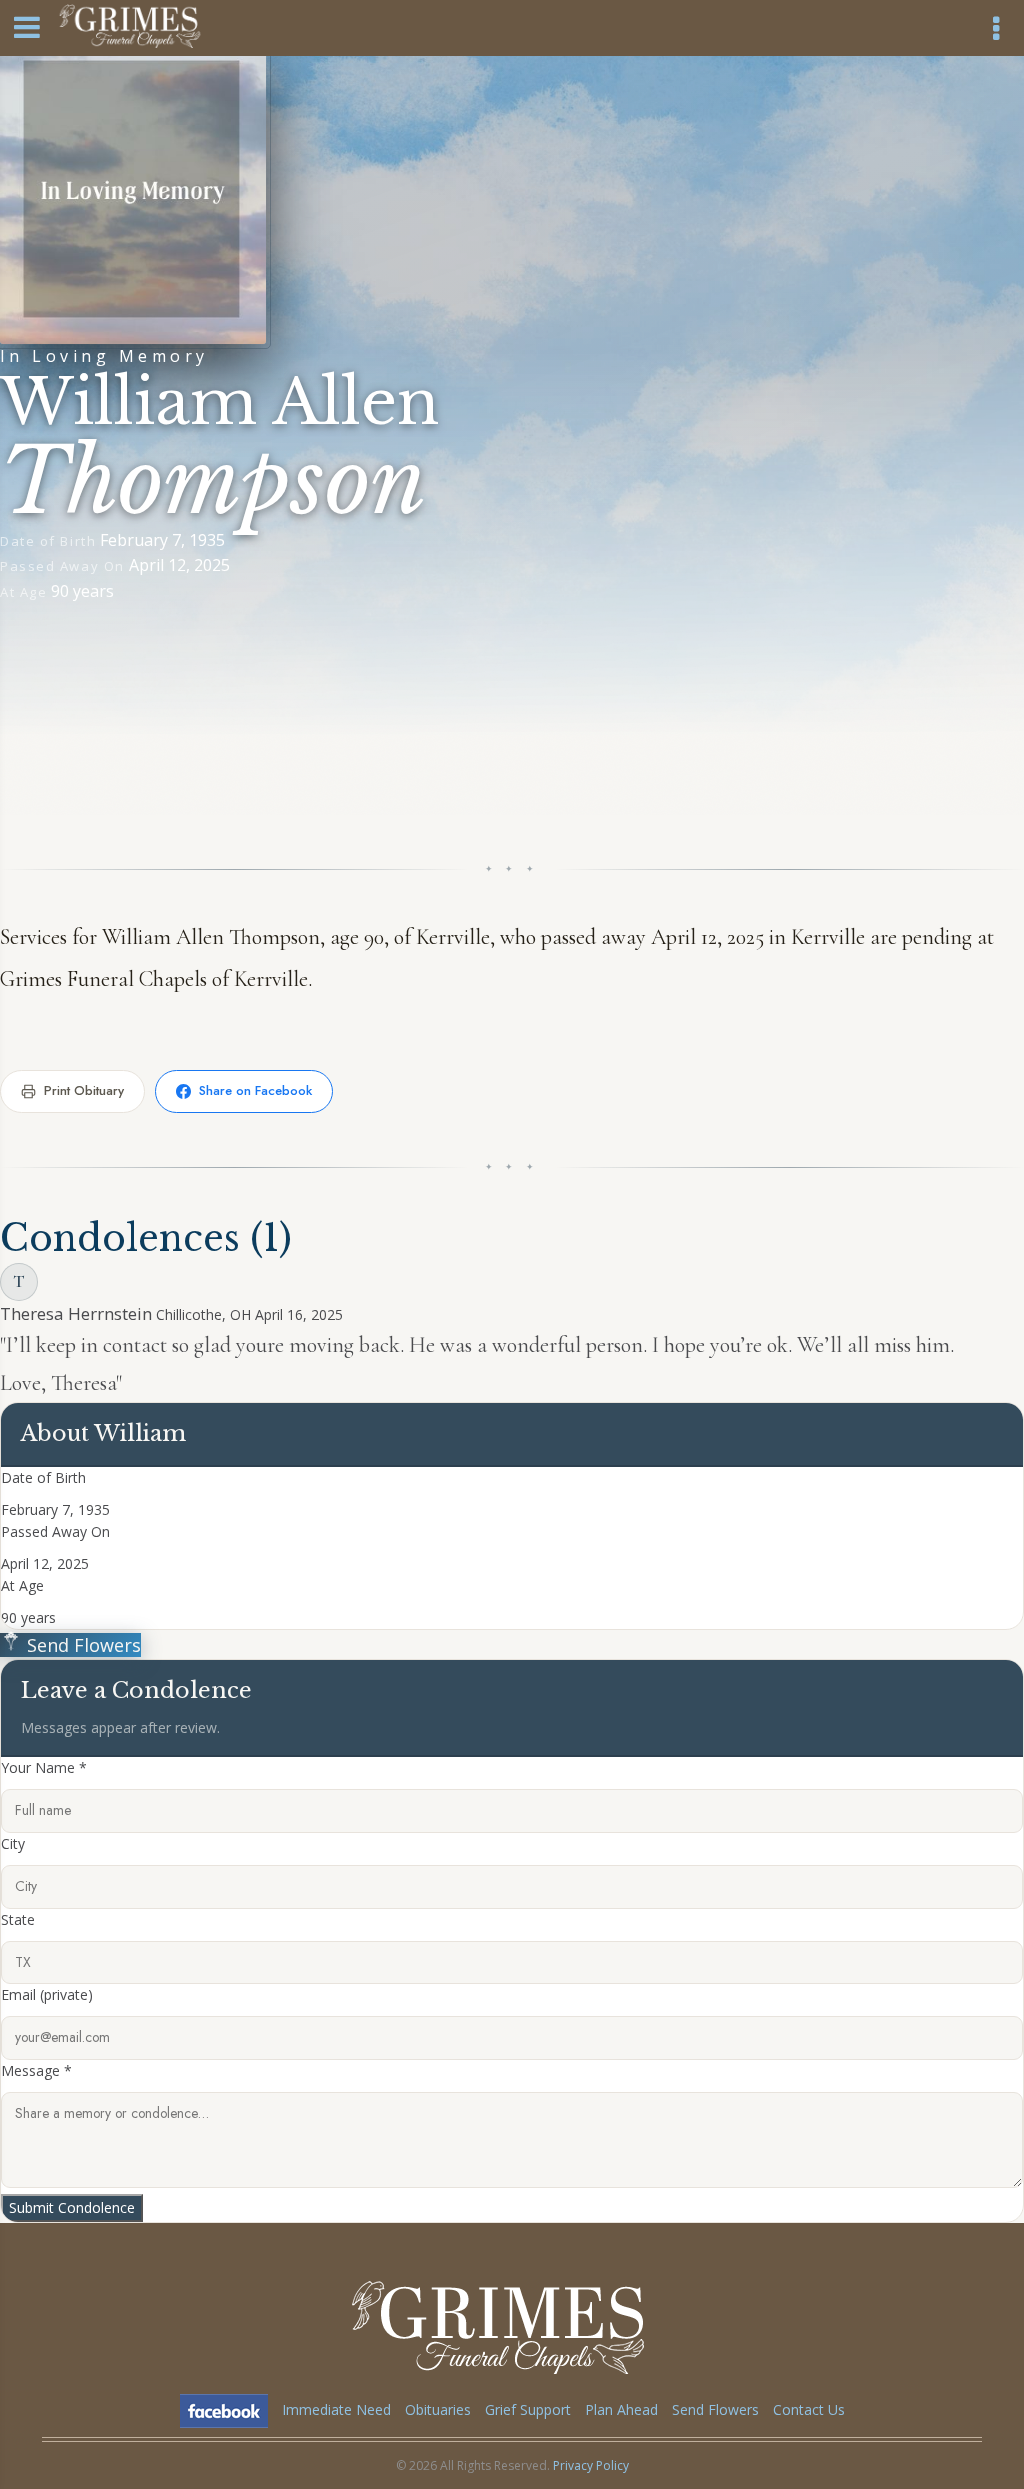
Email (47, 1994)
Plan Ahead (621, 2409)
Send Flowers (81, 1645)
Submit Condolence (72, 2207)
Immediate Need (336, 2409)
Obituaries (438, 2409)
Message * (36, 2070)
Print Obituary (84, 1090)
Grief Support (528, 2409)
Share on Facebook (255, 1090)
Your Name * (44, 1767)
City (13, 1843)
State (18, 1919)
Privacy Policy (591, 2465)
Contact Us (809, 2409)
